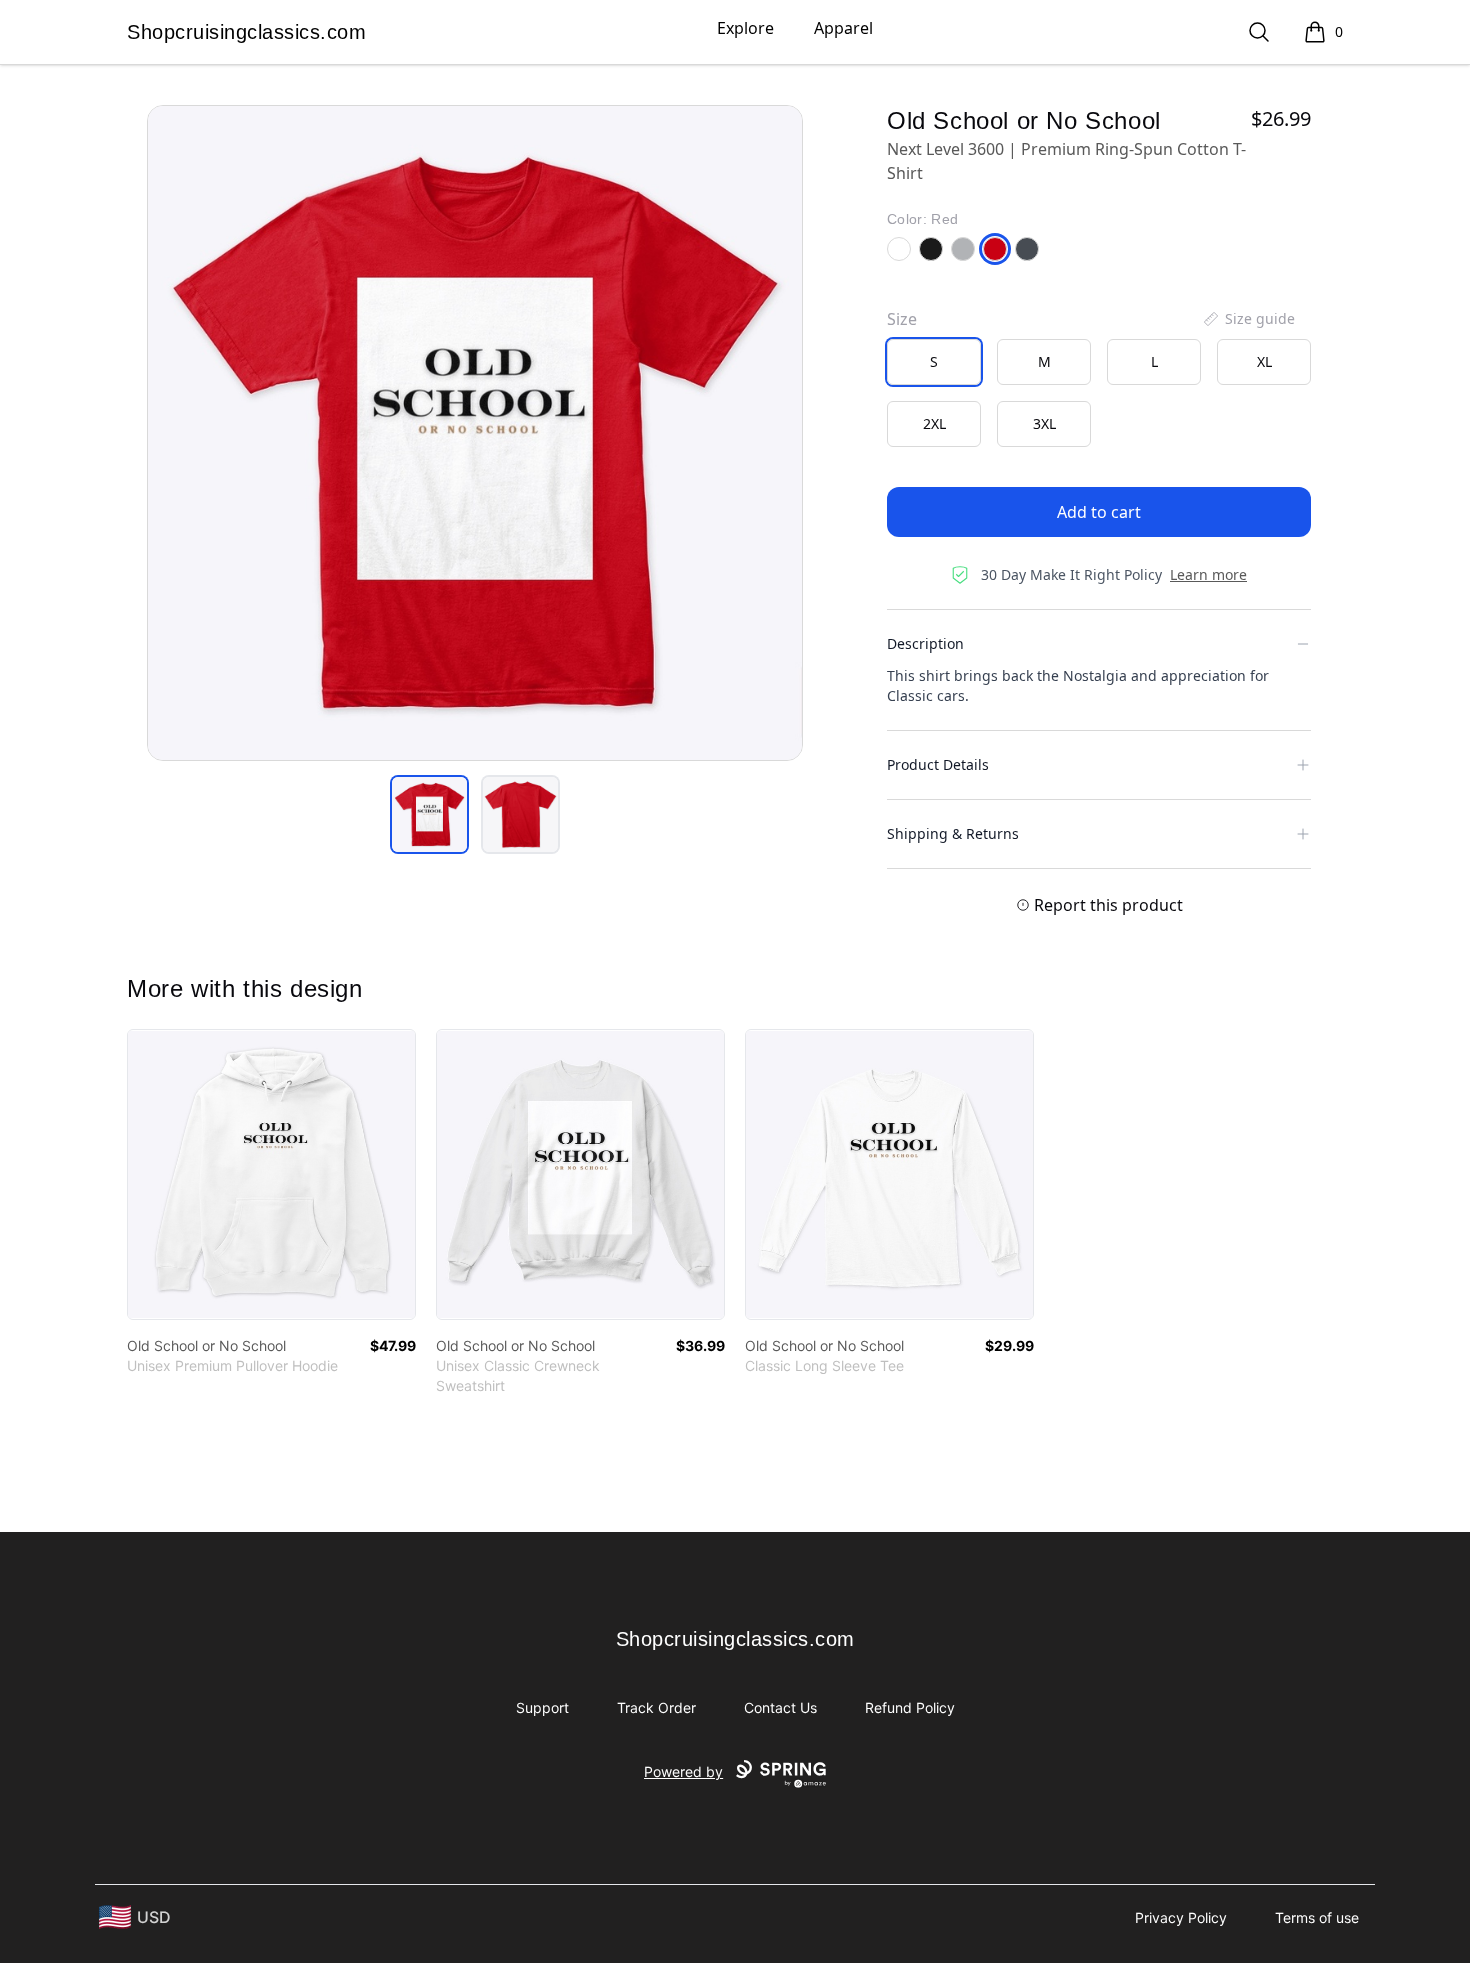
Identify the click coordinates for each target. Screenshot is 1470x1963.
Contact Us (780, 1707)
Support (542, 1707)
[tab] (429, 814)
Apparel (843, 28)
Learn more (1208, 574)
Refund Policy (910, 1707)
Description (925, 643)
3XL (1044, 423)
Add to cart (1099, 512)
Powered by (683, 1771)
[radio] (934, 362)
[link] (271, 1174)
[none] (1248, 319)
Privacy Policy (1181, 1917)
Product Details (938, 764)
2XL (934, 423)
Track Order (656, 1707)
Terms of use (1317, 1917)
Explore (745, 28)
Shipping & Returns (953, 833)
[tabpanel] (475, 433)
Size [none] (902, 319)
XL (1264, 361)
